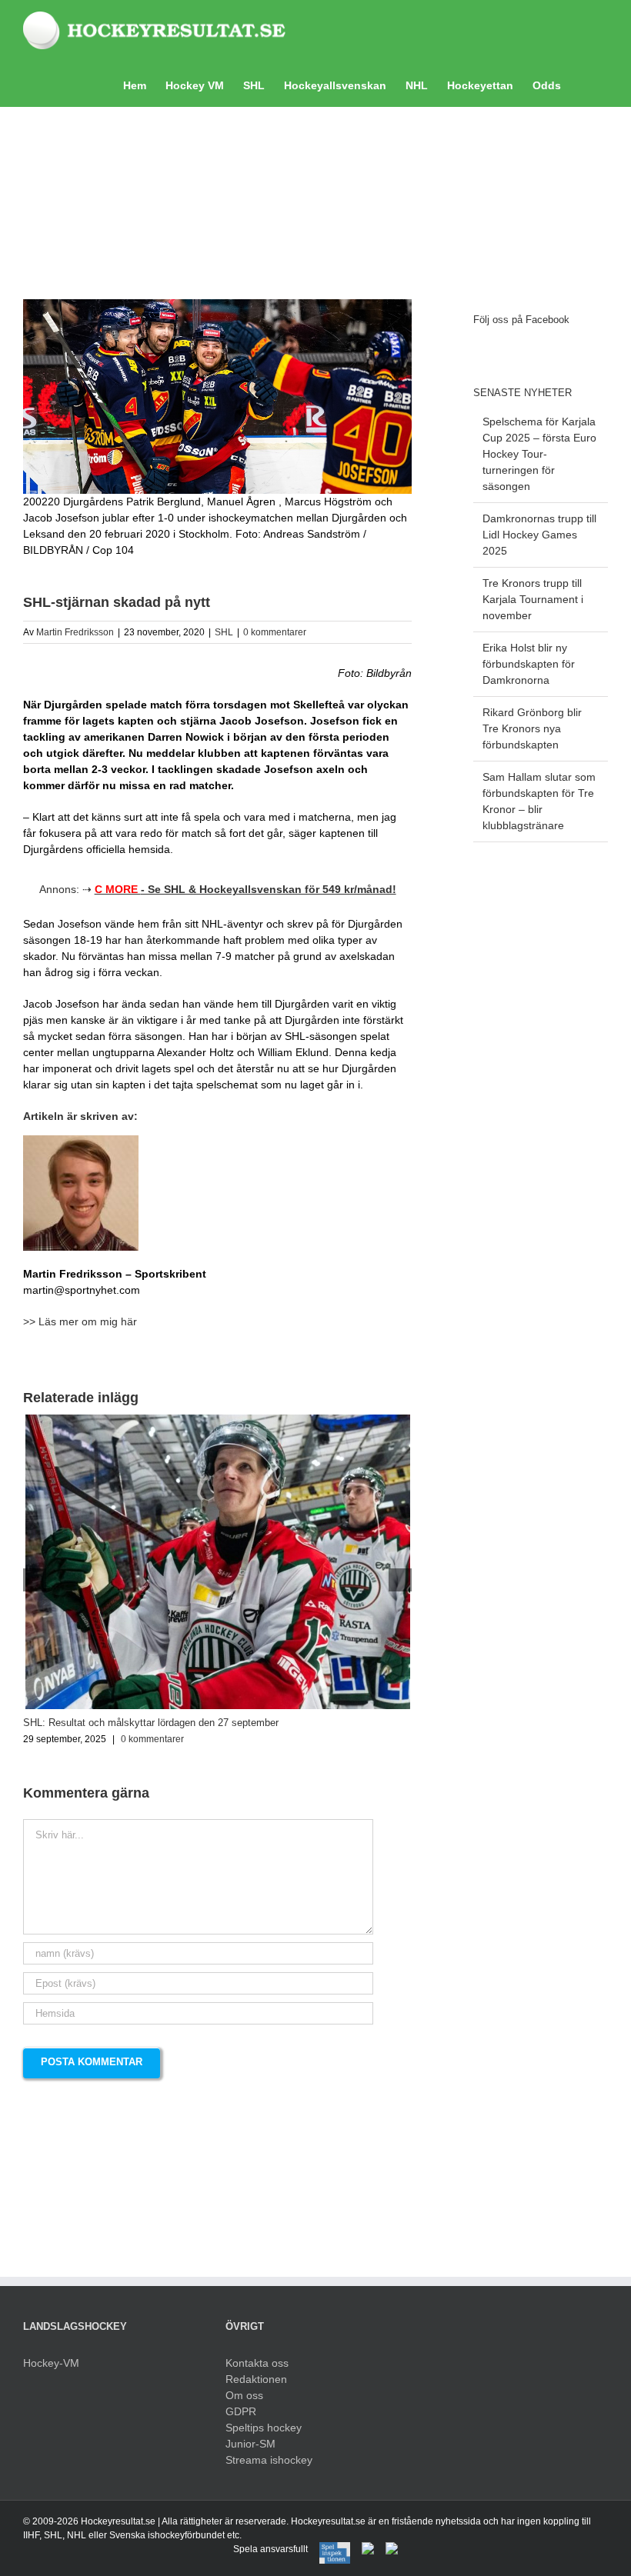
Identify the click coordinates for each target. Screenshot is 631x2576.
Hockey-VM (51, 2363)
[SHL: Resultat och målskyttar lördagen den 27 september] (218, 1421)
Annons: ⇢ (218, 889)
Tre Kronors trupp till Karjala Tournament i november (533, 599)
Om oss (244, 2395)
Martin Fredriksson (75, 632)
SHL (224, 632)
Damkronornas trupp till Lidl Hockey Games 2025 (539, 535)
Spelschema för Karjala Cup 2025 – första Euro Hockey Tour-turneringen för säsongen (539, 454)
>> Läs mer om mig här (80, 1321)
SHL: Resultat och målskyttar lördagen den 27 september (151, 1723)
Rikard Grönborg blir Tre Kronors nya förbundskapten (532, 728)
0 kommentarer (275, 632)
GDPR (241, 2411)
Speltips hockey (264, 2428)
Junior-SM (250, 2444)
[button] (584, 84)
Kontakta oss (257, 2363)
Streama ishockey (269, 2460)
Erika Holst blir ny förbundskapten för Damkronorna (529, 664)
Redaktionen (256, 2379)
